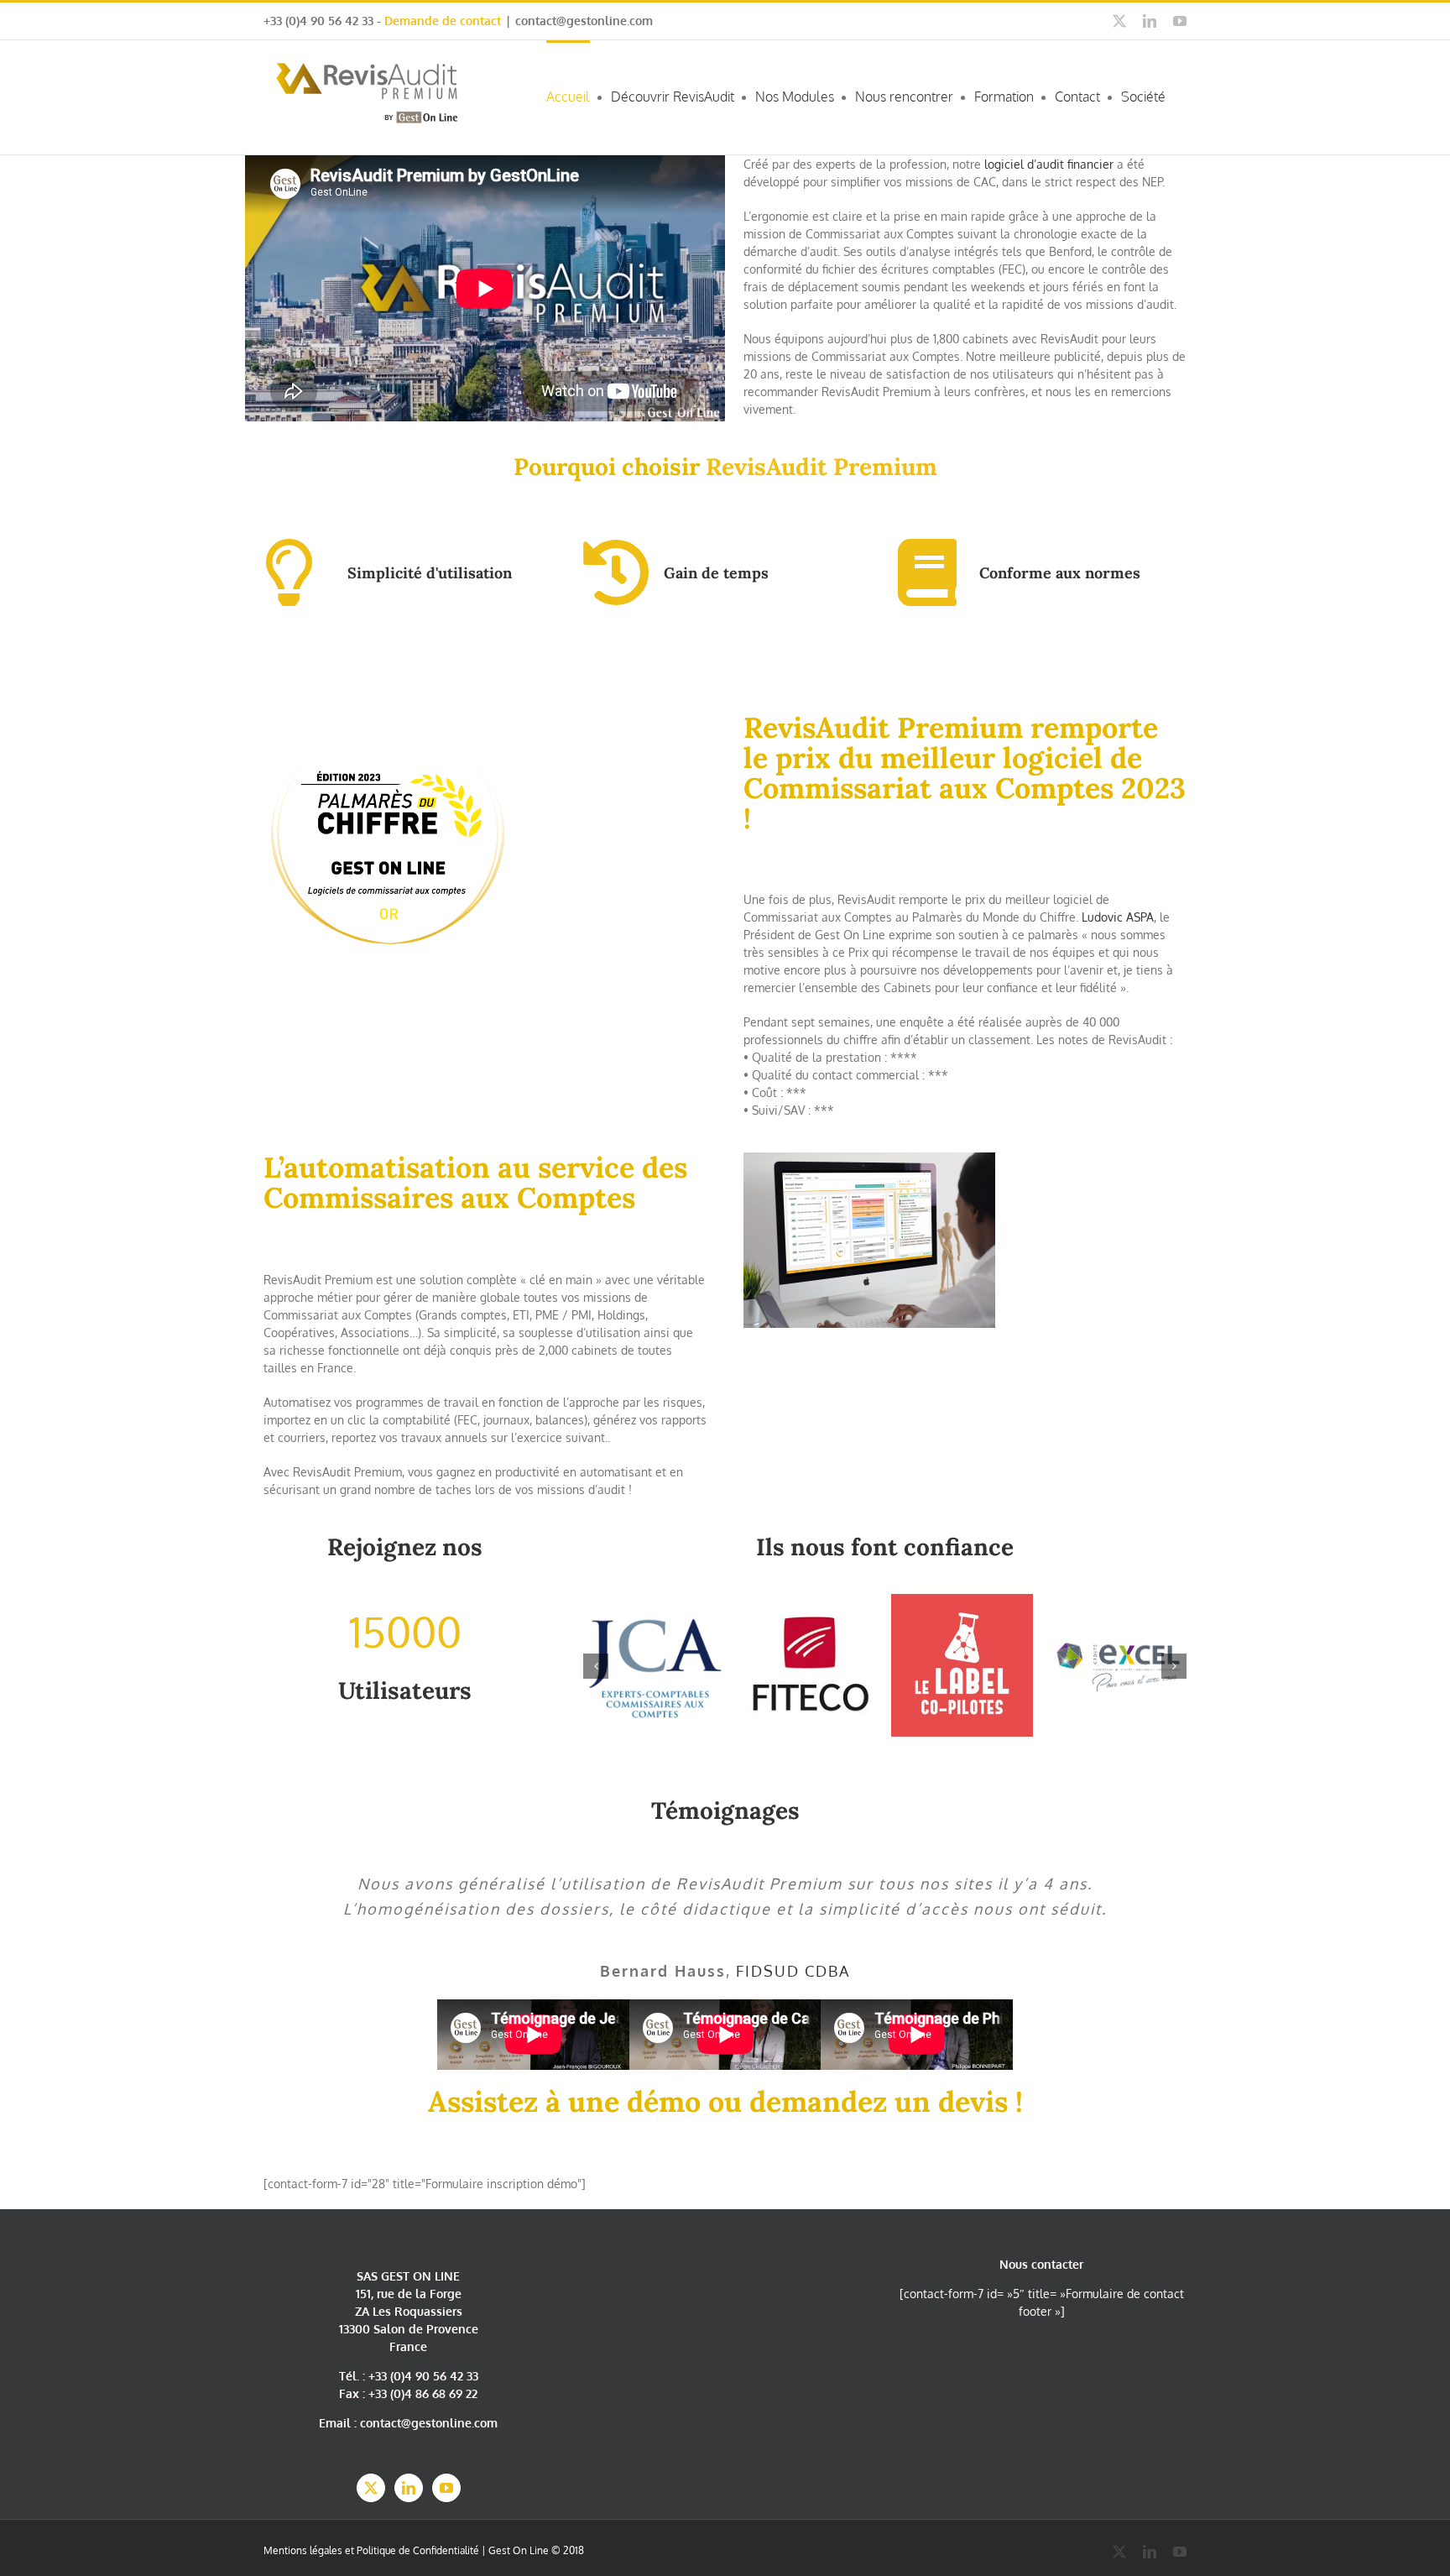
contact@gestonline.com (584, 21)
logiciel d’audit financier (1049, 164)
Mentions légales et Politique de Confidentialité (371, 2550)
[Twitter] (371, 2488)
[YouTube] (446, 2488)
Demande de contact (443, 21)
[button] (596, 1666)
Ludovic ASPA (1118, 917)
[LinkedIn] (409, 2488)
